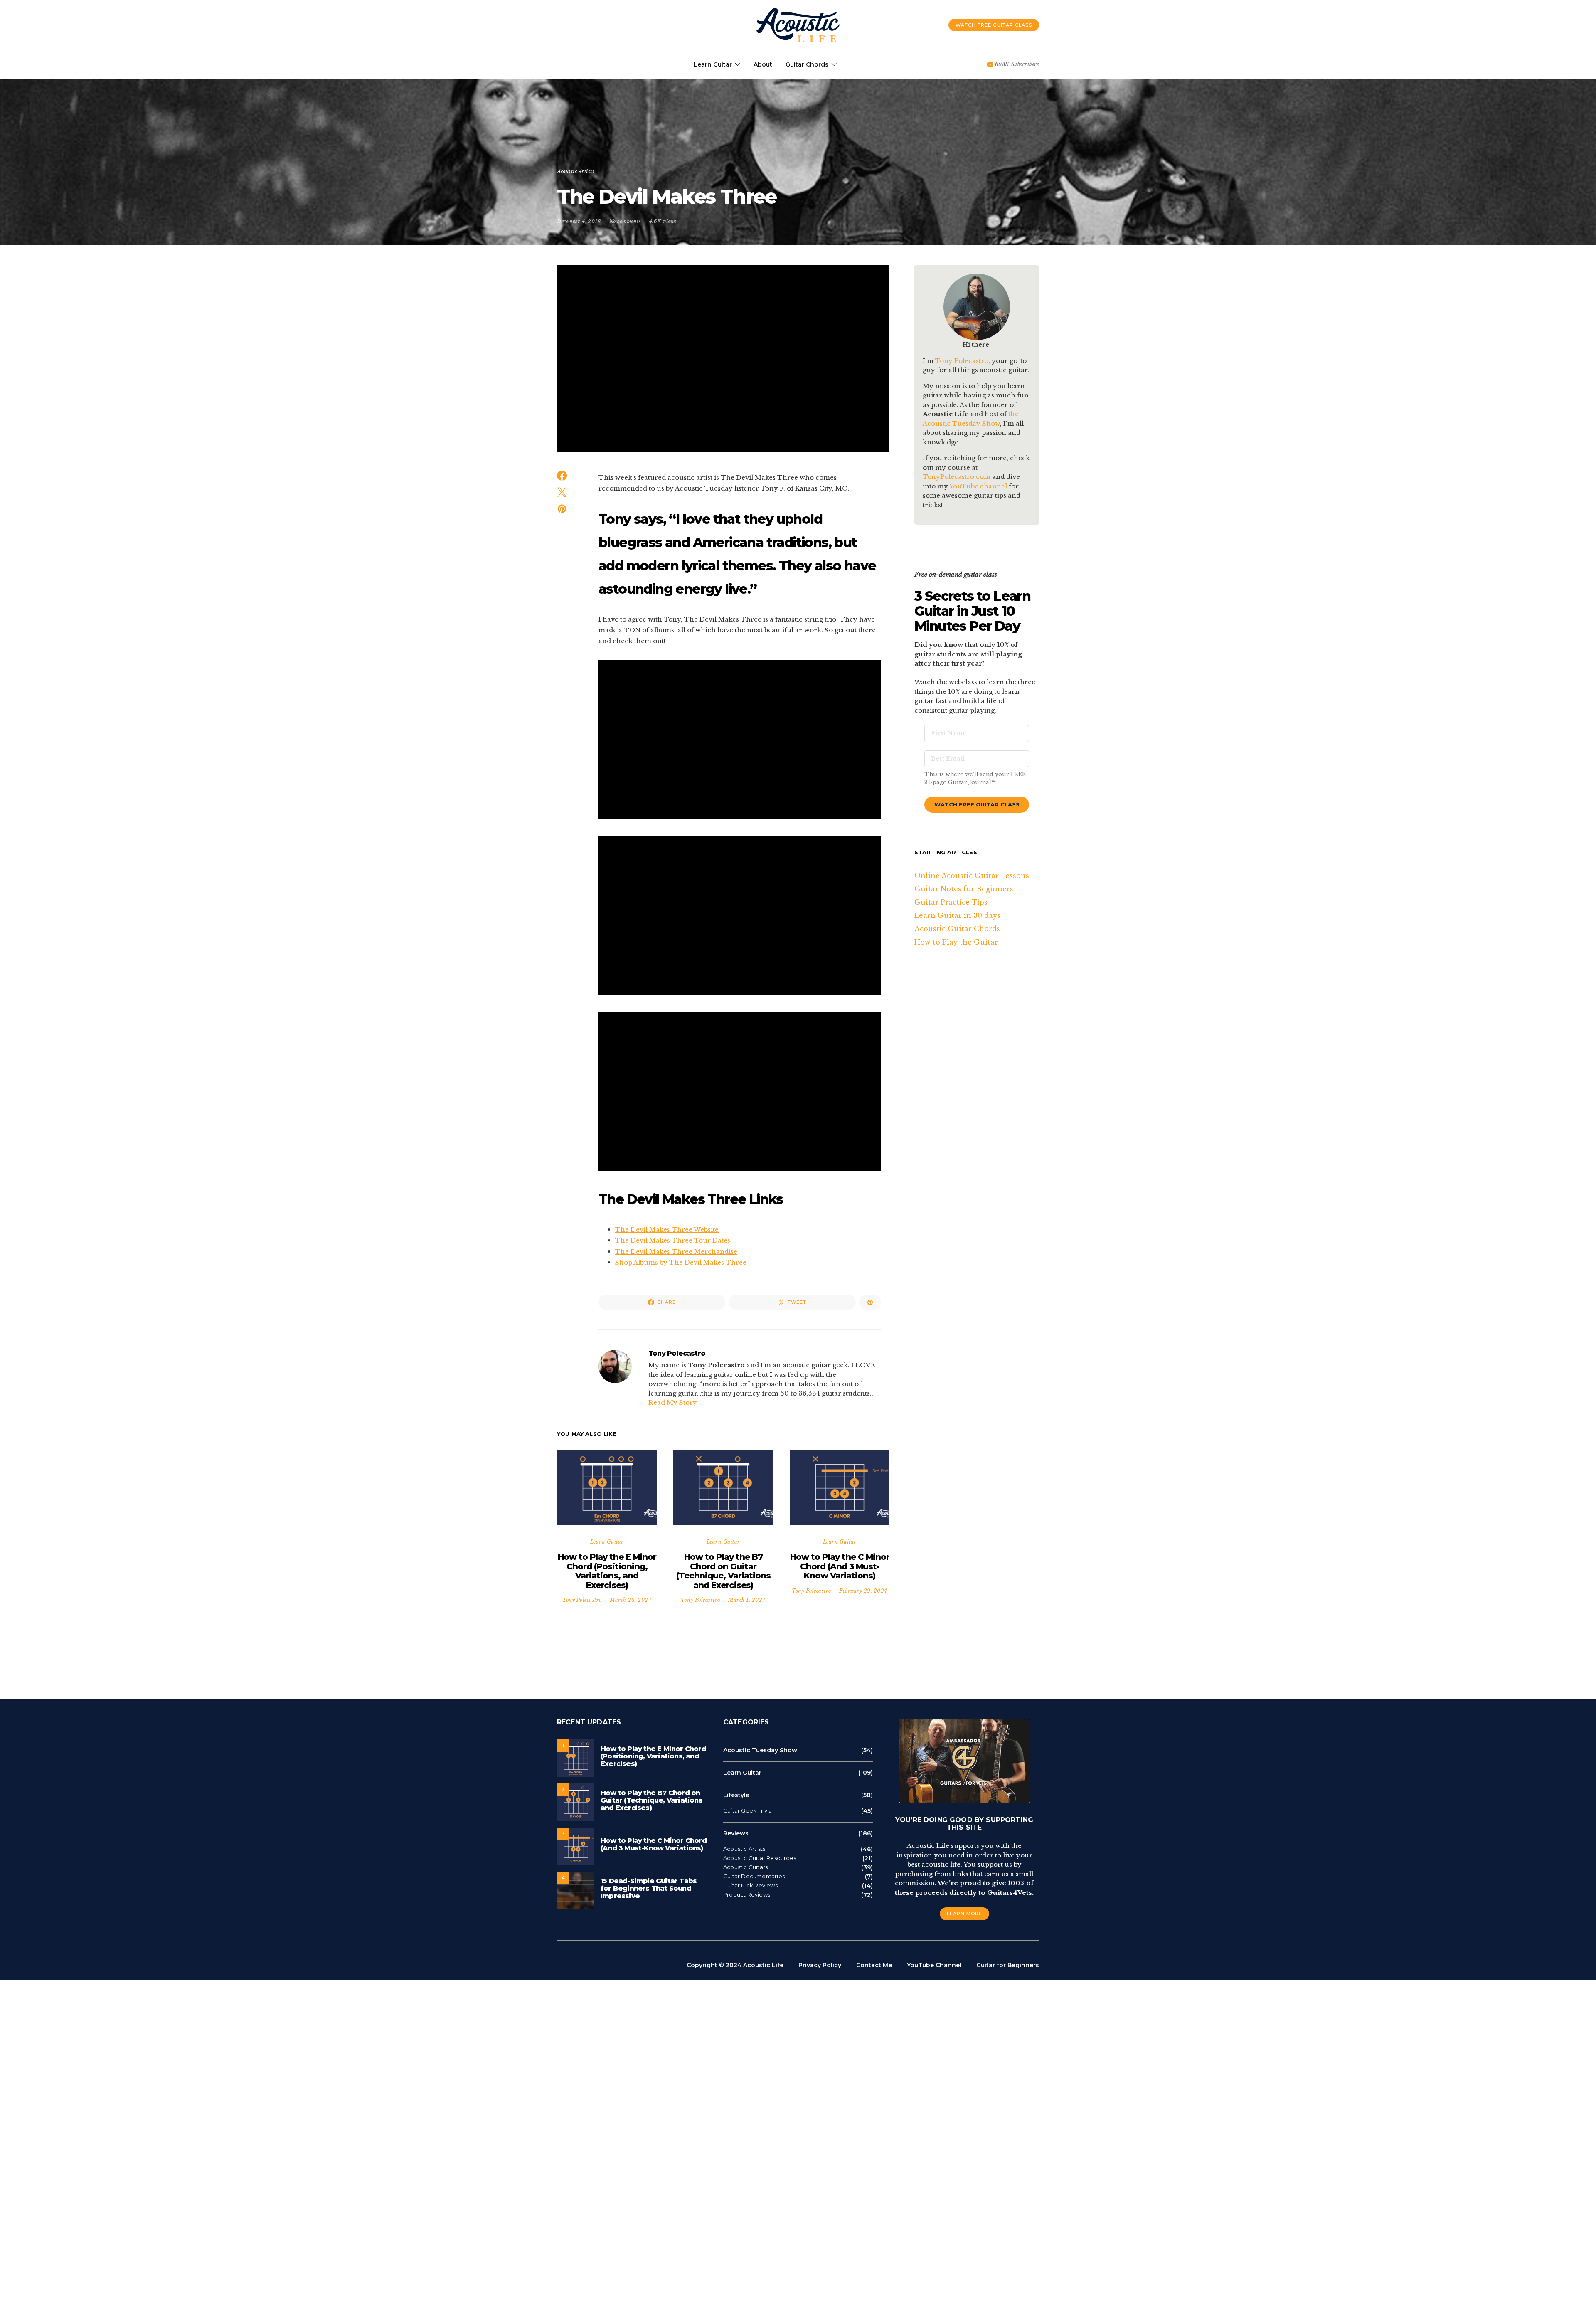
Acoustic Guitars (745, 1867)
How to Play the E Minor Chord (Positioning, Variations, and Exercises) (607, 1571)
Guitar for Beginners (1008, 1965)
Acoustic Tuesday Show (760, 1750)
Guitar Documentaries (754, 1876)
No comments (625, 221)
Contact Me (874, 1965)
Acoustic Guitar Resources (760, 1858)
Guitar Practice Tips (951, 902)
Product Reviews (747, 1895)
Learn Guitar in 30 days (957, 915)
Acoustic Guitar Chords (957, 929)
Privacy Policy (820, 1965)
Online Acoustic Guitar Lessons (972, 876)
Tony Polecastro (677, 1353)
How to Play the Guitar (956, 942)
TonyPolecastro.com (957, 477)
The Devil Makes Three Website (667, 1229)
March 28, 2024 (631, 1600)
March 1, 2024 (747, 1600)
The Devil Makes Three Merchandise (676, 1252)
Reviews (736, 1833)
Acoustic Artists (576, 171)
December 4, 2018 (579, 221)
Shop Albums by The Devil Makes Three (681, 1262)
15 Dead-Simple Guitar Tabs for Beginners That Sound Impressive (649, 1888)
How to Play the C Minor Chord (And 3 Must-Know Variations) (840, 1566)
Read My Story (673, 1402)
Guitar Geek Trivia (748, 1811)
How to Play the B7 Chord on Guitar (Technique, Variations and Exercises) (723, 1571)
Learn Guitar (713, 64)
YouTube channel (978, 486)
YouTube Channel (934, 1965)
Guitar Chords (807, 64)
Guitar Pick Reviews (750, 1885)
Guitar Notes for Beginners (964, 889)
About (763, 64)
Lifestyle (736, 1795)
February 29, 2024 (863, 1591)
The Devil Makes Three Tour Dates (673, 1240)
